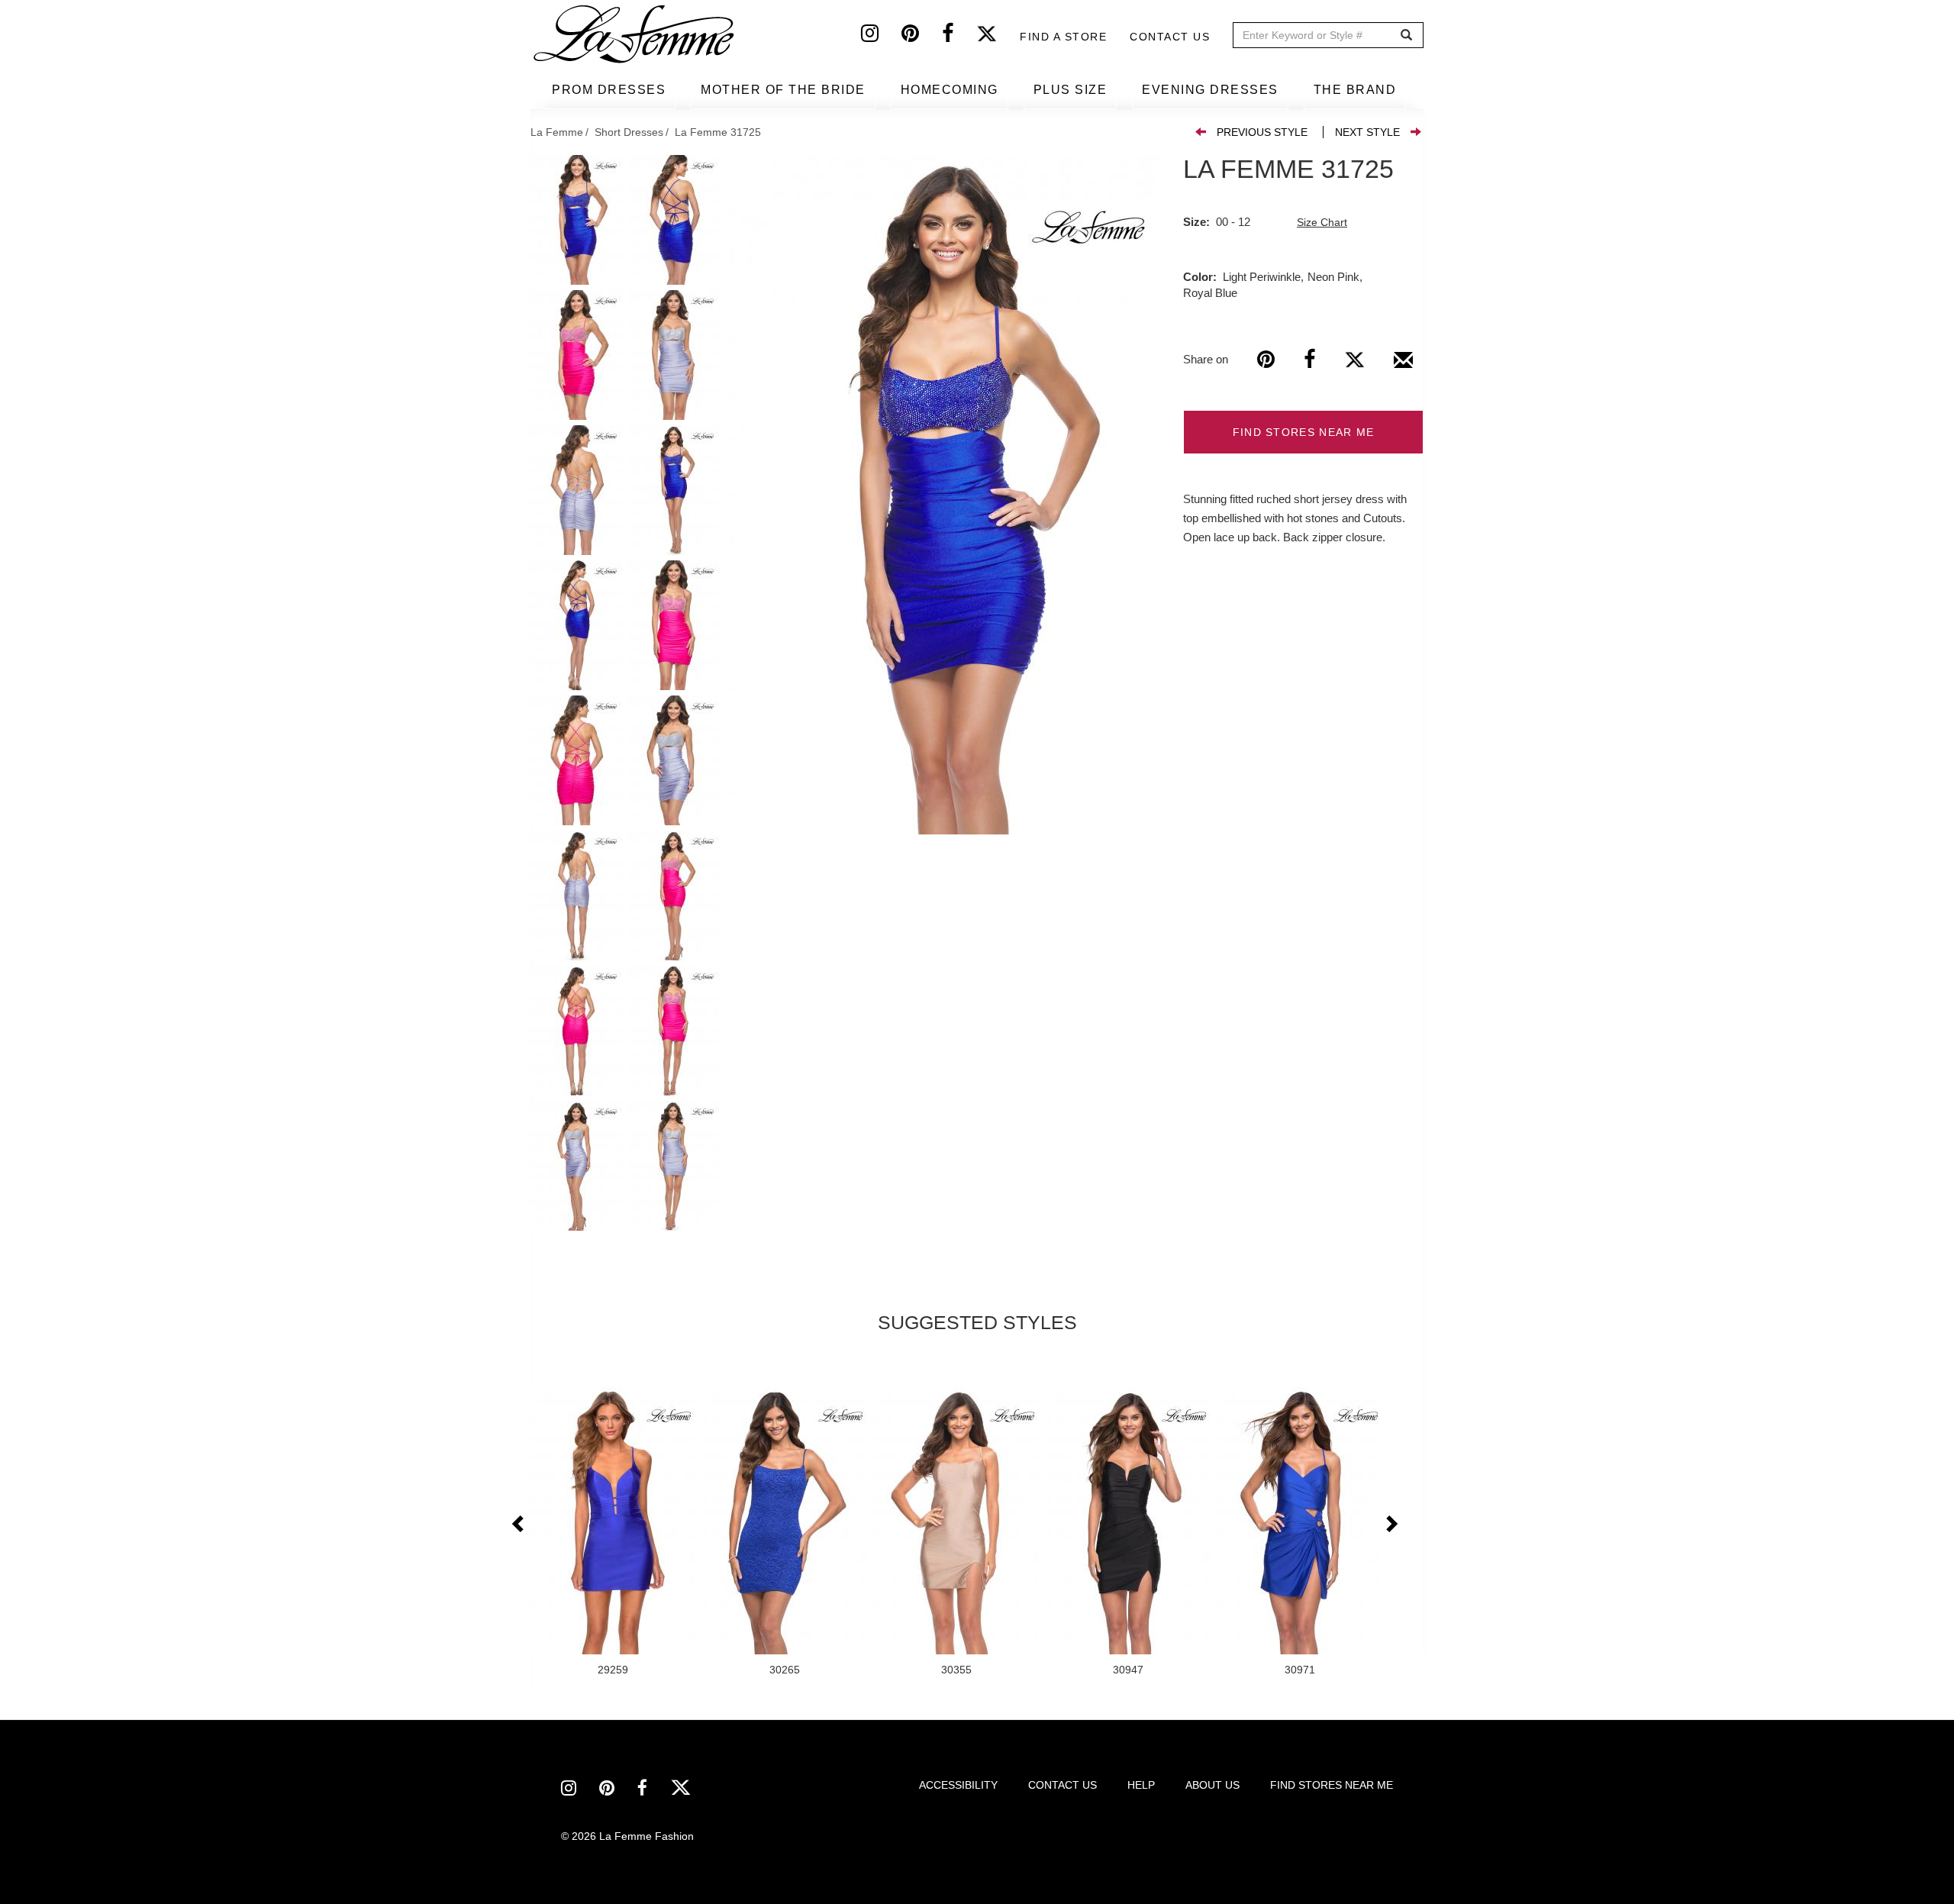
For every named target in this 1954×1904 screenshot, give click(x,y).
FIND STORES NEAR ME (1304, 432)
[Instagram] (881, 37)
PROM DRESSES (609, 90)
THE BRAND (1355, 90)
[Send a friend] (1403, 366)
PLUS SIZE (1071, 90)
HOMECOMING (950, 90)
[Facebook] (959, 37)
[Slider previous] (519, 1525)
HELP (1141, 1785)
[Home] (635, 34)
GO (1406, 35)
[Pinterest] (922, 37)
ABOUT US (1212, 1785)
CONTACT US (1062, 1785)
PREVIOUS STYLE (1262, 132)
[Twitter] (998, 37)
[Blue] (945, 495)
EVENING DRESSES (1210, 90)
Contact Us (1170, 37)
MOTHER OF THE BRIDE (783, 90)
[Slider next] (1391, 1525)
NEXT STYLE (1367, 132)
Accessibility (958, 1785)
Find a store (1063, 37)
